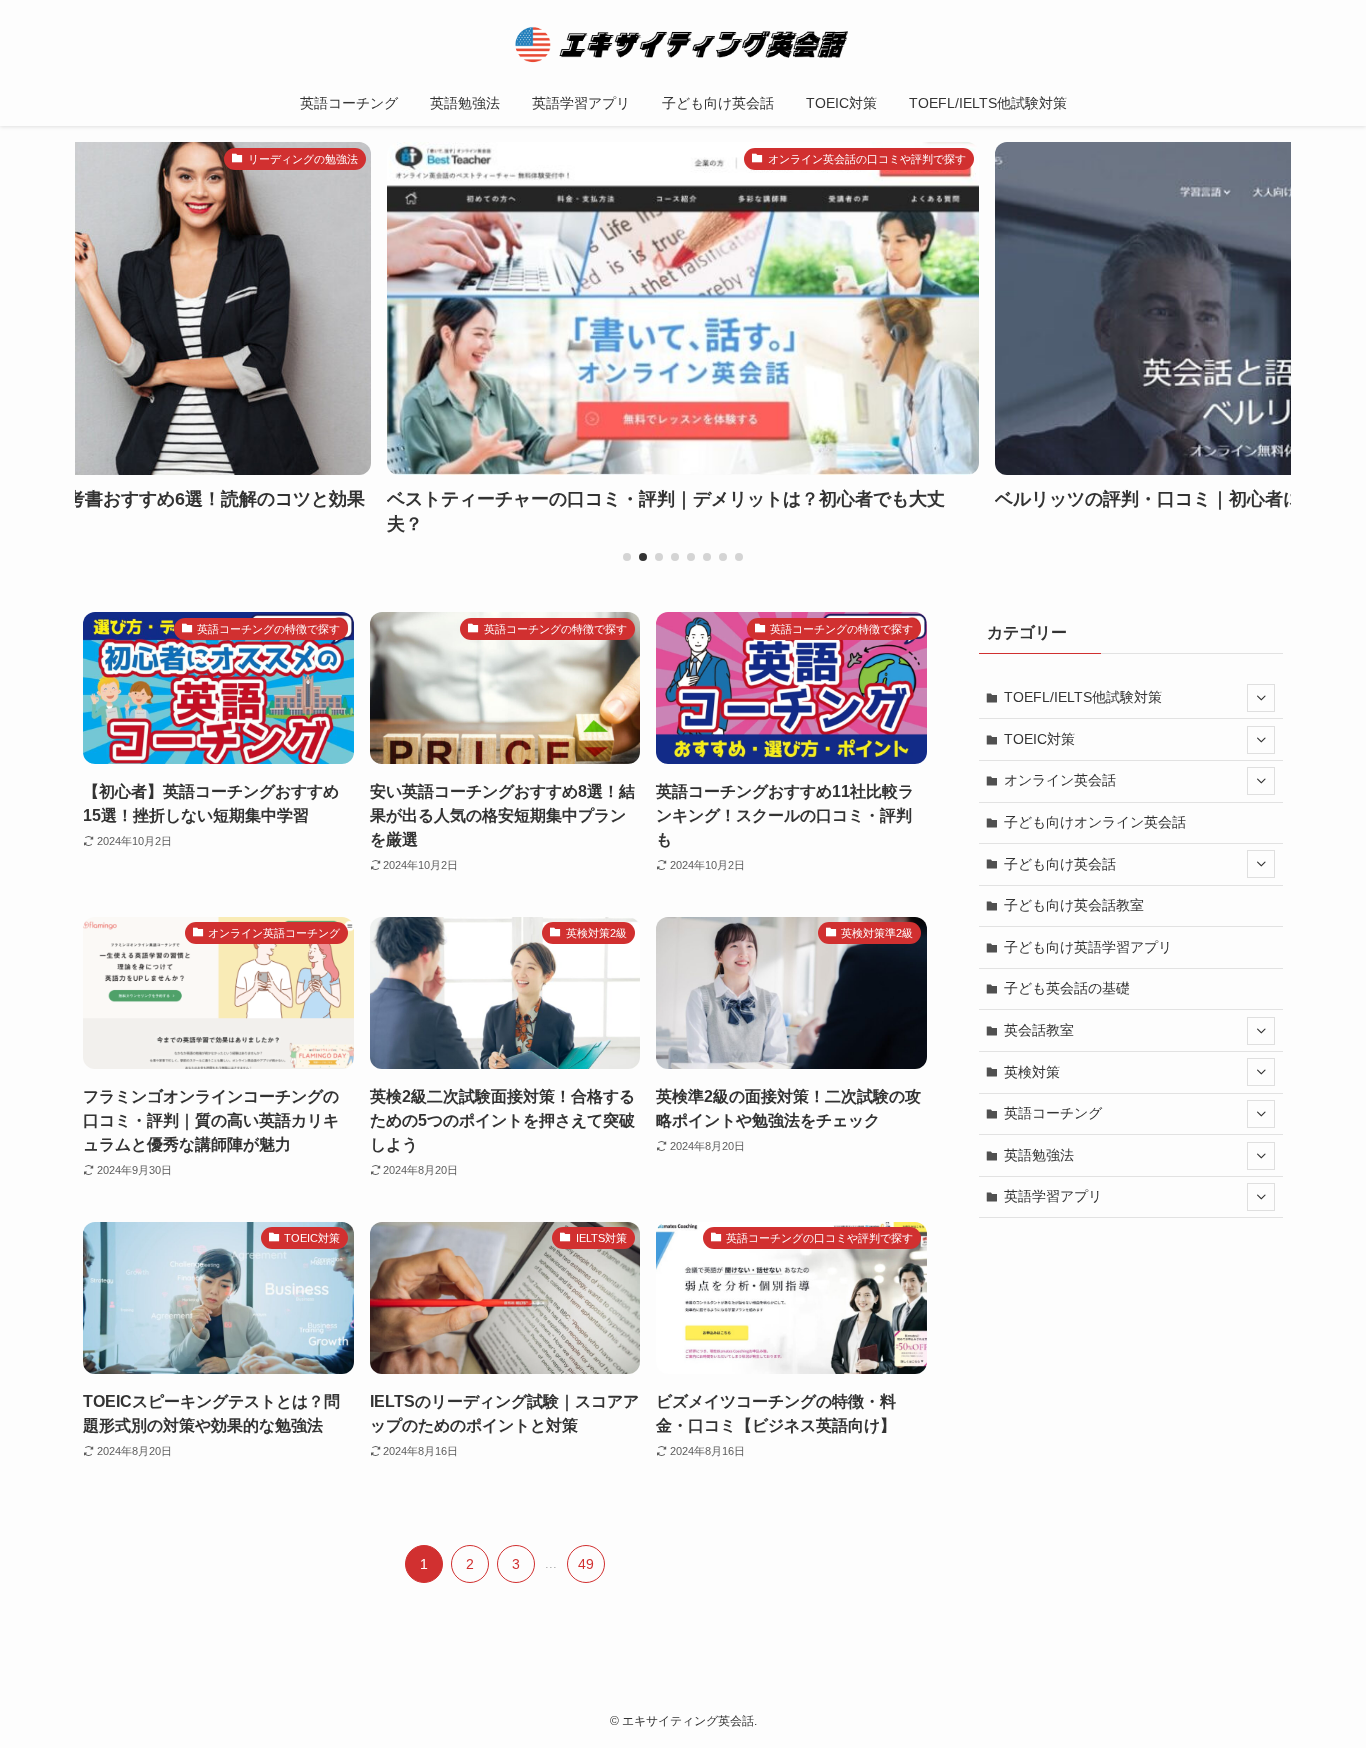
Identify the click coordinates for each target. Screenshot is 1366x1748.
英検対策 (1032, 1072)
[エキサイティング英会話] (683, 44)
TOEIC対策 (1039, 739)
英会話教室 (1039, 1030)
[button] (627, 557)
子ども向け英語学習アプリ (1088, 947)
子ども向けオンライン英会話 (1095, 822)
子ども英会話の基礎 (1067, 988)
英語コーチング (1053, 1113)
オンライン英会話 (1060, 780)
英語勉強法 (1039, 1155)
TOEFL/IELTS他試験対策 (1083, 697)
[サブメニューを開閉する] (1261, 698)
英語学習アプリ (1053, 1196)
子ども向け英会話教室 (1074, 905)
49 (586, 1564)
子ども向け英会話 (1060, 864)
